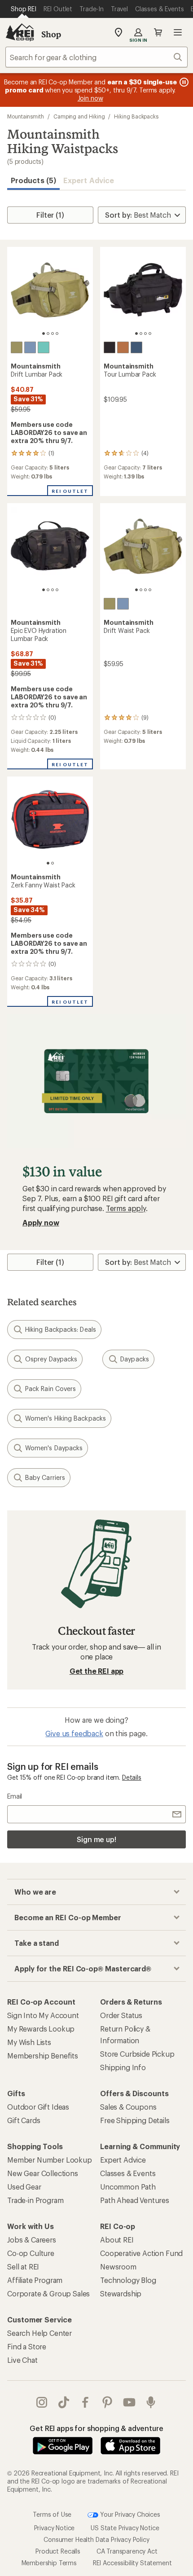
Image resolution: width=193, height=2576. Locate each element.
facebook (86, 2402)
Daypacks (135, 1359)
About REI (117, 2240)
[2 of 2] (53, 863)
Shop (51, 34)
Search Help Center (39, 2333)
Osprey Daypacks (51, 1359)
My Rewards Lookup (41, 2029)
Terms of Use (52, 2514)
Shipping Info (123, 2067)
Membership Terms (49, 2563)
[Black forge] (110, 347)
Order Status (121, 2015)
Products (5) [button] (33, 180)
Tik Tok (64, 2402)
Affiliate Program (35, 2280)
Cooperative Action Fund (141, 2253)
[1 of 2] (48, 863)
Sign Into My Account (43, 2015)
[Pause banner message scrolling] (183, 82)
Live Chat (22, 2360)
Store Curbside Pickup (137, 2054)
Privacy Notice (55, 2528)
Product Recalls (58, 2551)
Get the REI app (97, 1671)
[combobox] (96, 57)
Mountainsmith (26, 116)
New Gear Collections (43, 2173)
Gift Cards (24, 2120)
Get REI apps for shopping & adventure (96, 2428)
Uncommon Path (128, 2187)
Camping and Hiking (79, 116)
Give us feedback (74, 1733)
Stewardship (121, 2293)
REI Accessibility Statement (132, 2563)
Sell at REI (23, 2267)
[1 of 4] (44, 334)
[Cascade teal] (44, 347)
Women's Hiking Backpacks (66, 1418)
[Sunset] (123, 347)
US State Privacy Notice (125, 2528)
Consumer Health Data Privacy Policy (96, 2539)
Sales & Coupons (128, 2107)
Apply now (41, 1222)
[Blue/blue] (30, 347)
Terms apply (126, 1208)
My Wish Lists (29, 2042)
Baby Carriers (45, 1477)
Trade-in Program (35, 2200)
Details (132, 1777)
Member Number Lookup (50, 2160)
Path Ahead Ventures (135, 2200)
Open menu (178, 32)
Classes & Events (128, 2173)
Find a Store (27, 2346)
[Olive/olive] (17, 347)
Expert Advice (89, 180)
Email (15, 1796)
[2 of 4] (48, 334)
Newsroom (118, 2267)
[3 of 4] (53, 334)
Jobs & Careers (32, 2240)
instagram (42, 2402)
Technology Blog (128, 2280)
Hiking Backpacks (136, 116)
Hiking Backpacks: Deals (61, 1329)
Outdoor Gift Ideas (38, 2107)
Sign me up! (96, 1839)
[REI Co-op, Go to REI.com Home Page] (20, 32)
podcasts (151, 2402)
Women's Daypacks (54, 1448)
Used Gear (24, 2187)
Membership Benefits (43, 2056)
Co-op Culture (31, 2253)
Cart (158, 32)
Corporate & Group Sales (48, 2293)
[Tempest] (136, 347)
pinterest (107, 2402)
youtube (129, 2402)
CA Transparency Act (127, 2551)
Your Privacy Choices (129, 2514)
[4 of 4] (57, 334)
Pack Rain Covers (50, 1389)
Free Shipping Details (135, 2120)
